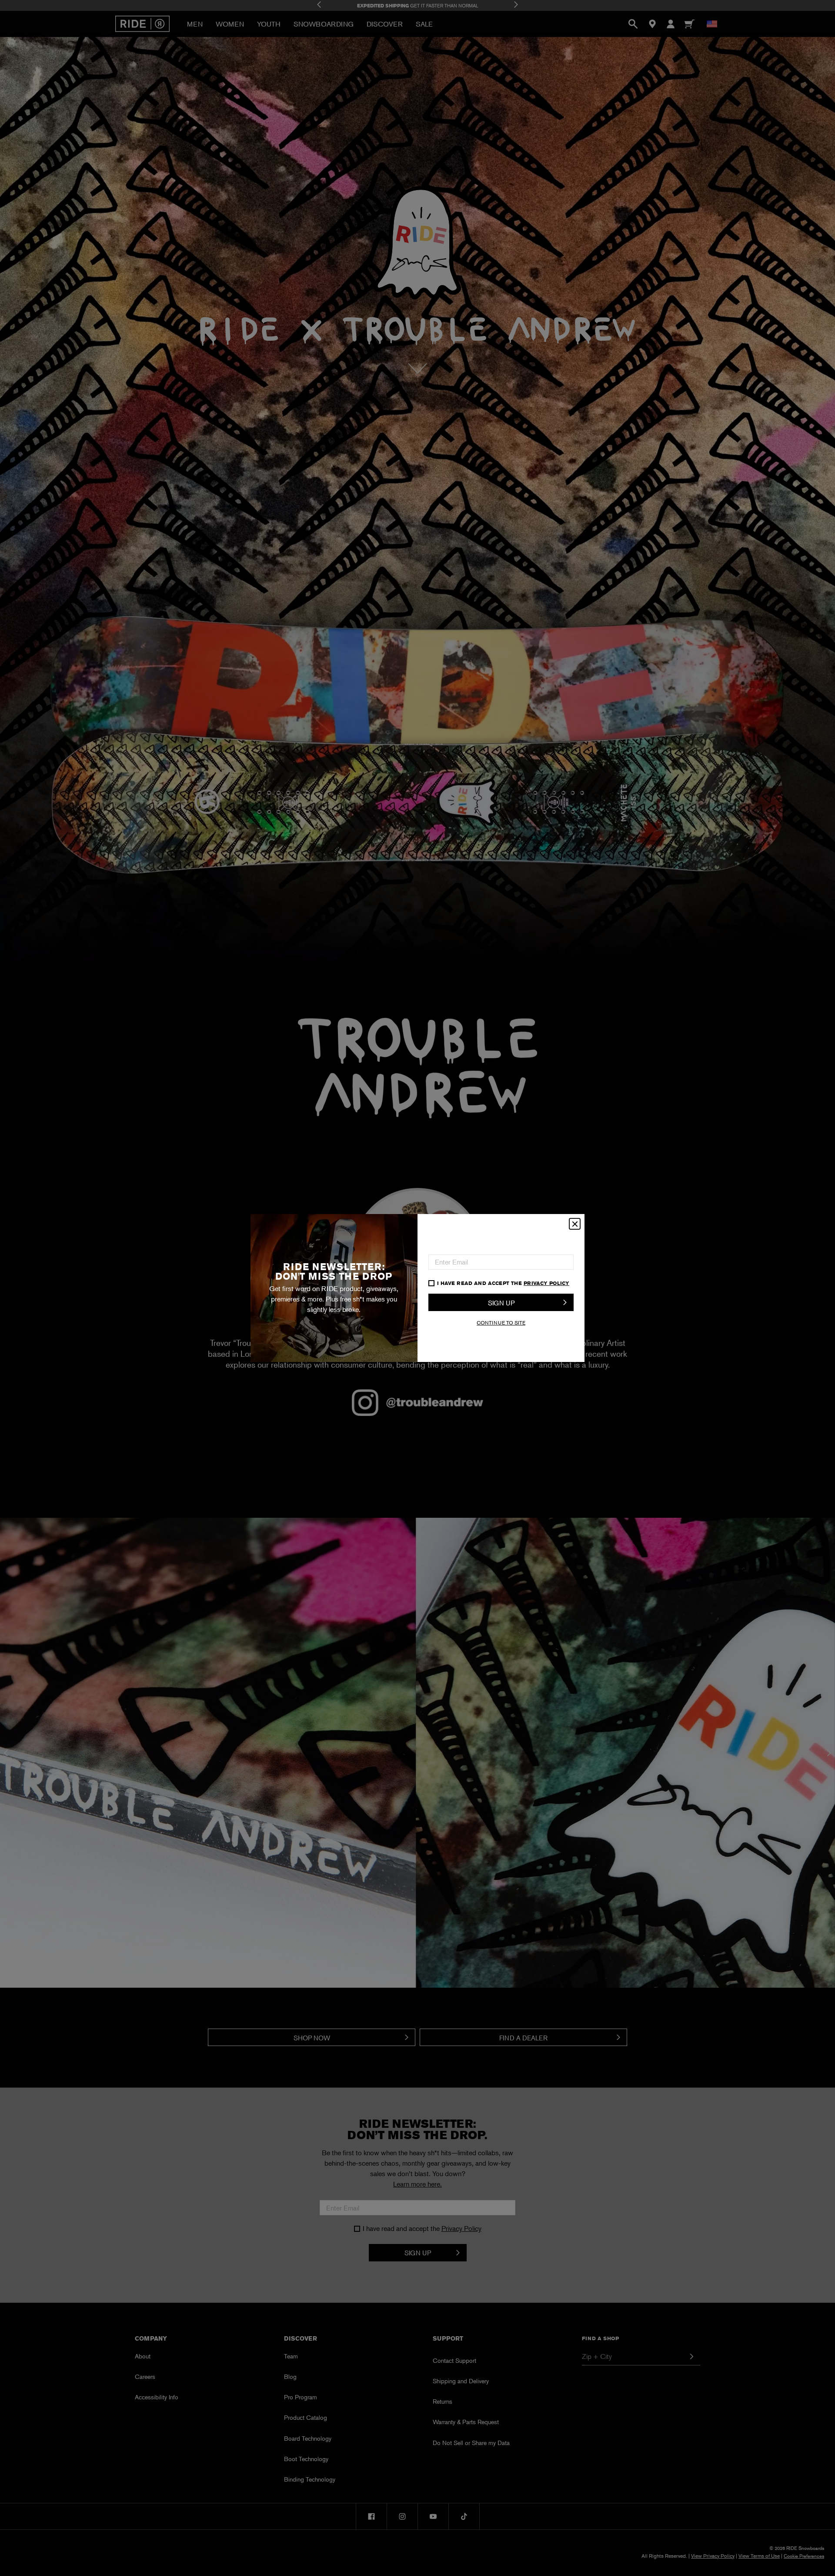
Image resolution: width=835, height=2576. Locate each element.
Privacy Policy (546, 1283)
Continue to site (501, 1323)
